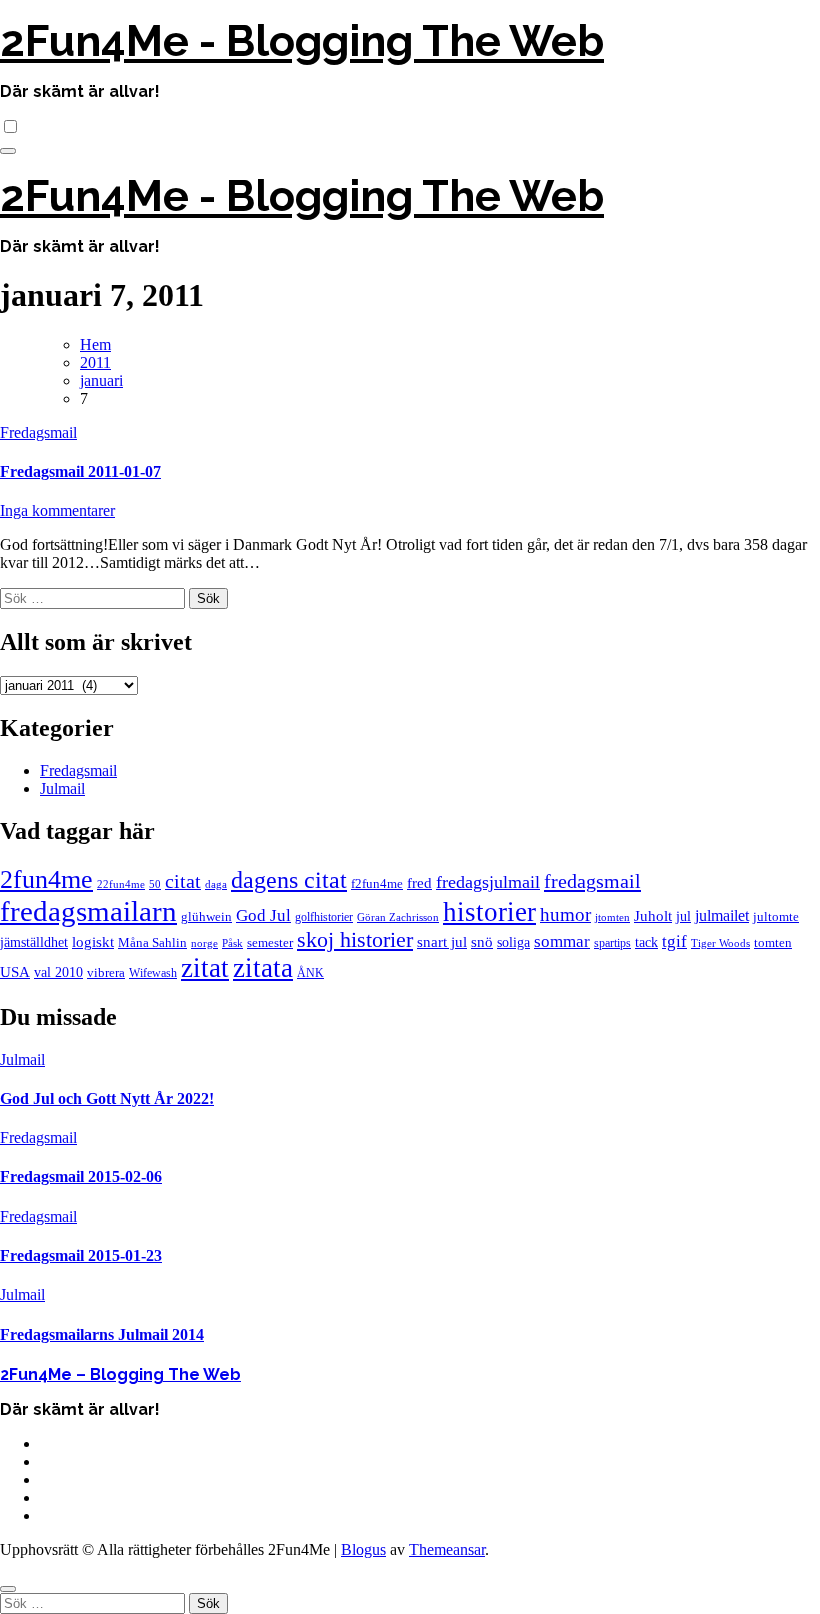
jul (683, 916)
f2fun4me (377, 883)
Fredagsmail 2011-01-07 (80, 471)
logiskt (93, 942)
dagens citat (289, 879)
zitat (205, 968)
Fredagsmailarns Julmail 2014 (102, 1334)
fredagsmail (592, 881)
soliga (513, 942)
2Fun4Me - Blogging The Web (302, 41)
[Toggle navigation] (8, 151)
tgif (674, 941)
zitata (263, 968)
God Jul (263, 915)
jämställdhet (34, 942)
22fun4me (121, 884)
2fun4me (46, 879)
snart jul (442, 942)
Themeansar (447, 1549)
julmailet (722, 915)
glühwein (206, 917)
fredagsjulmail (488, 882)
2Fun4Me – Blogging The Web (120, 1374)
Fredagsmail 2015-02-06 (81, 1176)
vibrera (106, 972)
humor (565, 914)
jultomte (776, 916)
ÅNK (310, 973)
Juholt (653, 916)
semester (270, 942)
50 (155, 884)
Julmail (62, 788)
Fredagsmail (38, 432)
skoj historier (355, 940)
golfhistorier (324, 917)
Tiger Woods (720, 943)
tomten (773, 942)
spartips (612, 943)
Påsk (232, 943)
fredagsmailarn (88, 911)
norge (204, 943)
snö (482, 942)
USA (15, 972)
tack (646, 942)
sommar (562, 941)
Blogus (363, 1549)
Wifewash (153, 973)
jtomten (612, 917)
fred (419, 883)
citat (183, 881)
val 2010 (58, 972)
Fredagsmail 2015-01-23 (81, 1255)
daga (216, 884)
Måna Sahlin (152, 943)
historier (489, 912)
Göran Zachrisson (398, 917)
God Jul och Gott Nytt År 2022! (107, 1098)
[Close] (8, 1589)
